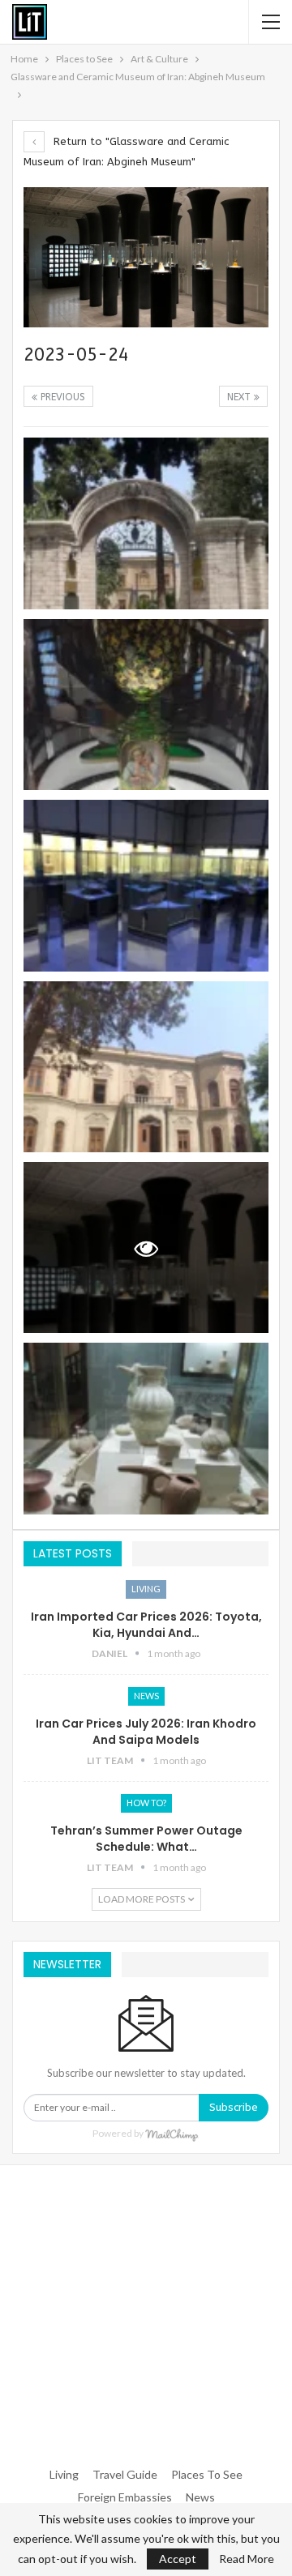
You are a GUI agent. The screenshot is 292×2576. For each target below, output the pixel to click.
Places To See (207, 2474)
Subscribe (234, 2107)
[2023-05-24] (146, 523)
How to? (146, 1803)
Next (240, 397)
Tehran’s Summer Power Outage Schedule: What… (146, 1839)
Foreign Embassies (125, 2497)
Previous (61, 397)
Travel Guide (125, 2474)
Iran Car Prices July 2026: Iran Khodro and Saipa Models (146, 1732)
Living (146, 1589)
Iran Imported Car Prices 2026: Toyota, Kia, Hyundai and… (146, 1625)
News (146, 1696)
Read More (247, 2559)
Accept (178, 2559)
